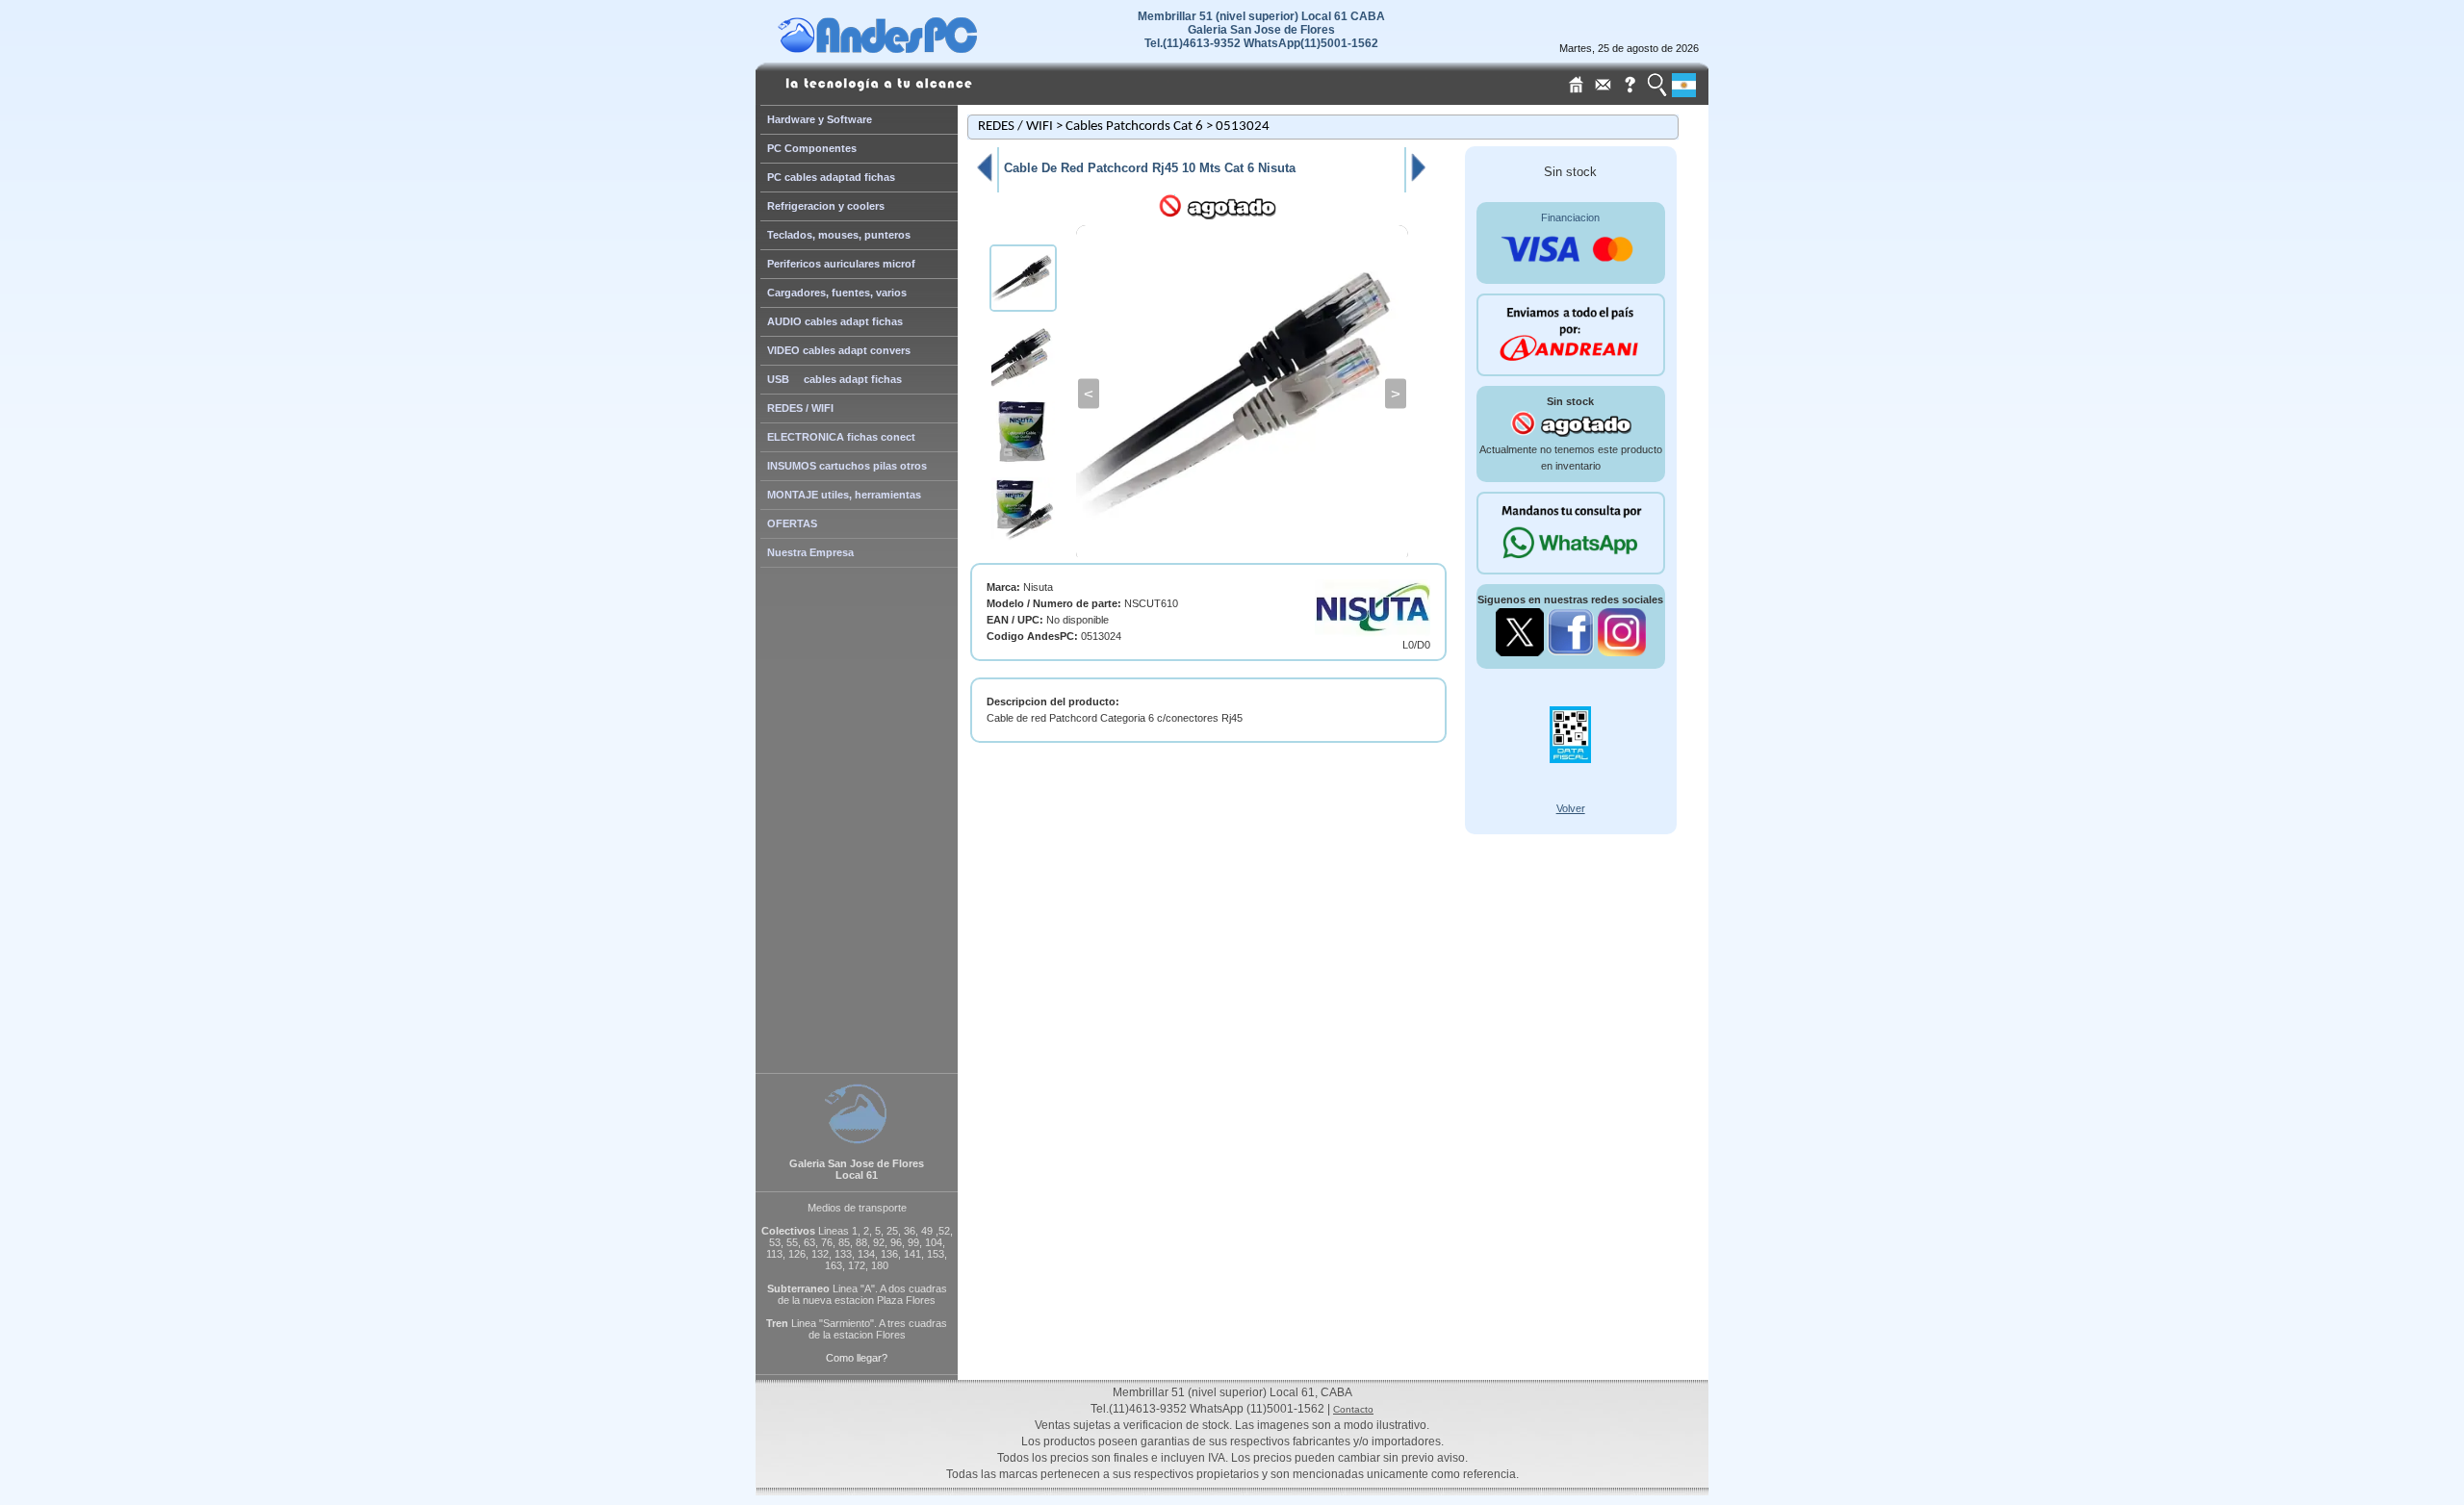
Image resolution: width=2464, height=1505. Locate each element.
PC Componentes (812, 148)
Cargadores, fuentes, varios (837, 293)
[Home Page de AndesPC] (914, 48)
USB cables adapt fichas (834, 379)
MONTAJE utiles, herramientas (844, 495)
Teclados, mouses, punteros (839, 235)
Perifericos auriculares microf (841, 264)
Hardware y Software (820, 119)
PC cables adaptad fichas (831, 177)
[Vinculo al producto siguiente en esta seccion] (1419, 181)
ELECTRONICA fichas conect (841, 437)
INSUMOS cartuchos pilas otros (847, 466)
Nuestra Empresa (810, 552)
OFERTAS (792, 523)
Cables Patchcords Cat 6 (1134, 127)
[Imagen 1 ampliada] (1242, 394)
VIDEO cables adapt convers (839, 350)
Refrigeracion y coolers (826, 206)
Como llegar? (857, 1358)
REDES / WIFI (800, 408)
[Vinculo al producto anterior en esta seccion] (984, 181)
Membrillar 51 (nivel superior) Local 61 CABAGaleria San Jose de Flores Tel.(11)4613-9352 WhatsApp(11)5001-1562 (1261, 30)
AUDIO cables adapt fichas (835, 321)
